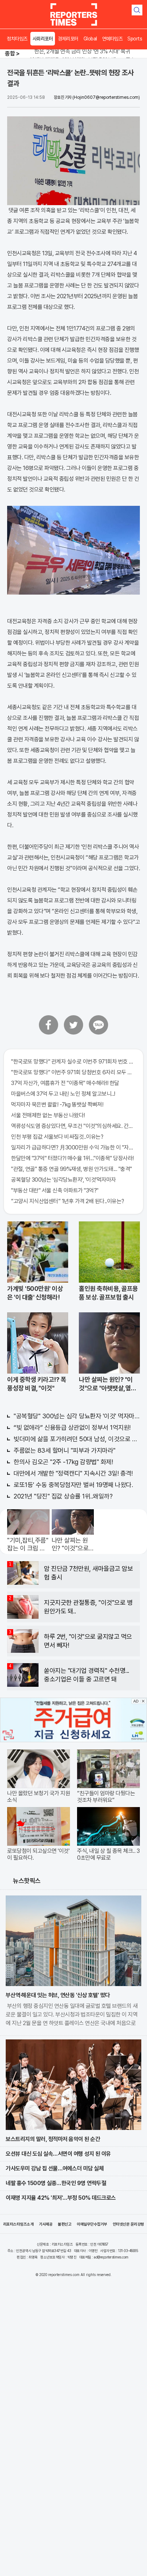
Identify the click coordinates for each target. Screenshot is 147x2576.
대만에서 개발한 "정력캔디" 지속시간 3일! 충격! (73, 1473)
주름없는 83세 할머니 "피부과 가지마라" (65, 1450)
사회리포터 (43, 39)
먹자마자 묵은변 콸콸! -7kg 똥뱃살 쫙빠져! (57, 1105)
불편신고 (65, 2224)
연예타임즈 (112, 39)
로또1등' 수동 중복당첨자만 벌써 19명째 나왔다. (73, 1485)
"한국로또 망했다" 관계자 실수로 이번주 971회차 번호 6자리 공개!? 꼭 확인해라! (73, 1062)
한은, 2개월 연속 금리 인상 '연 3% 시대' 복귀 (82, 51)
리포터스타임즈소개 (19, 2224)
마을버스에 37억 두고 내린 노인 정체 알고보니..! (63, 1094)
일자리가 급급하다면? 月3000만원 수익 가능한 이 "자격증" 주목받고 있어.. (73, 1147)
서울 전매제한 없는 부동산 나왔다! (48, 1115)
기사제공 (46, 2224)
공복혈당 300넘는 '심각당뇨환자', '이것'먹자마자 (64, 1180)
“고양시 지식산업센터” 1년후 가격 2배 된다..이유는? (68, 1201)
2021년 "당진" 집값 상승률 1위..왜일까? (63, 1496)
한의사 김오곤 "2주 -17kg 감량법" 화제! (63, 1462)
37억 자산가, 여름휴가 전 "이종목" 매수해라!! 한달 (65, 1083)
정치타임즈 (17, 39)
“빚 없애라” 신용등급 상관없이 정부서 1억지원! (72, 1427)
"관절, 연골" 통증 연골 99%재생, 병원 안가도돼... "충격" (72, 1169)
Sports (135, 39)
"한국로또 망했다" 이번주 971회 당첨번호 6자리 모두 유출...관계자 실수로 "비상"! (73, 1072)
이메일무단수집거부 (92, 2224)
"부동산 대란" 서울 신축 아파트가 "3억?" (55, 1190)
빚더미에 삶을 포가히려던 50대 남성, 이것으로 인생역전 (77, 1439)
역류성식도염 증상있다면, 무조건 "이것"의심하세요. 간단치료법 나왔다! (73, 1126)
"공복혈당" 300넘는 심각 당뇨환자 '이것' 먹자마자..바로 (77, 1416)
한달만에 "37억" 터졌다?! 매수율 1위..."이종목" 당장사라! (72, 1158)
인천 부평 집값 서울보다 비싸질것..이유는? (57, 1137)
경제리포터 (68, 39)
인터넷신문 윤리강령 (128, 2224)
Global (90, 39)
